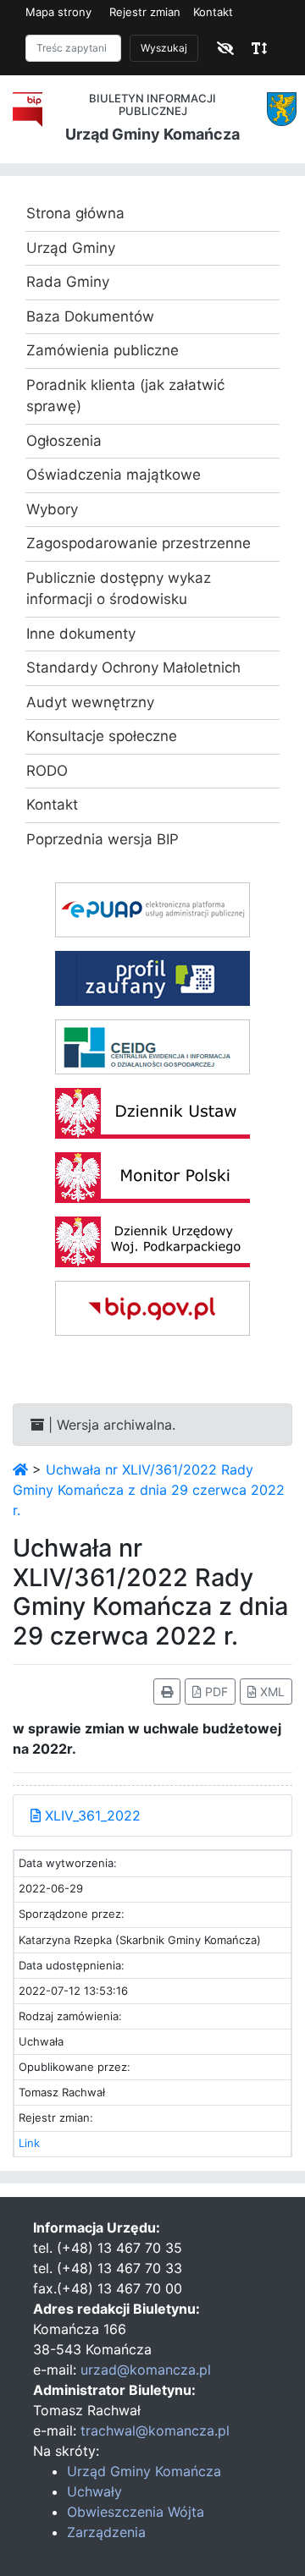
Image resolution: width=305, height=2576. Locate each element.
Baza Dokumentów (90, 316)
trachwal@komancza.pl (155, 2430)
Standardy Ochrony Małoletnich (133, 667)
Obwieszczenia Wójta (136, 2512)
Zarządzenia (106, 2532)
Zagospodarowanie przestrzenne (139, 543)
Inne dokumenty (81, 634)
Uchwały (94, 2491)
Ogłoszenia (64, 441)
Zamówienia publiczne (103, 350)
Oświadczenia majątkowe (114, 475)
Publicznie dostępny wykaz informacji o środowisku (119, 589)
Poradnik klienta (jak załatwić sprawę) (125, 396)
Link (29, 2143)
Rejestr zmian (145, 12)
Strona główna (75, 213)
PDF (215, 1692)
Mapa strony (58, 12)
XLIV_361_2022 (91, 1815)
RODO (47, 771)
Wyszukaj (164, 48)
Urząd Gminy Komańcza (144, 2471)
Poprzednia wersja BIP (103, 839)
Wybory (52, 509)
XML (271, 1692)
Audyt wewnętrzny (90, 702)
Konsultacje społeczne (102, 736)
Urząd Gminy (71, 248)
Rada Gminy (68, 282)
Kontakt (213, 12)
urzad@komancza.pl (146, 2370)
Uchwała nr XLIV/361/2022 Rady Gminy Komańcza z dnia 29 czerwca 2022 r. (149, 1490)
